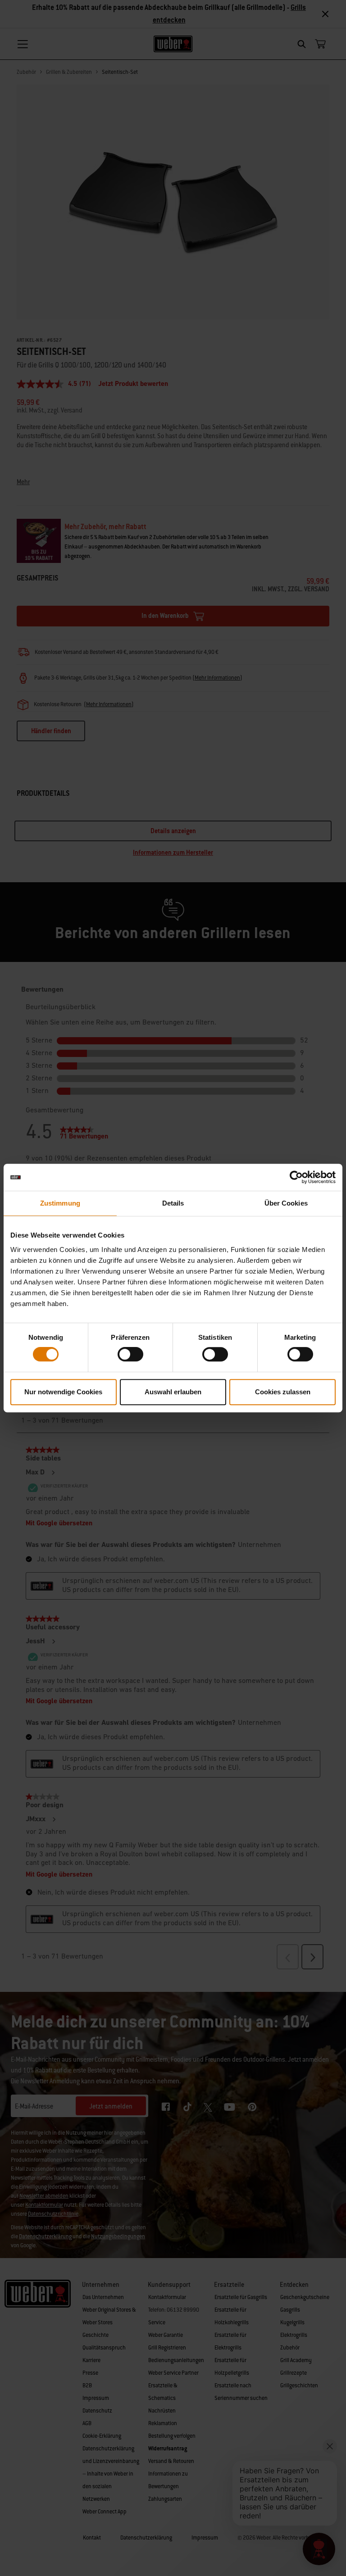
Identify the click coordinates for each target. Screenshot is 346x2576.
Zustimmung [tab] (60, 1203)
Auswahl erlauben (173, 1392)
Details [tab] (173, 1203)
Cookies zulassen (283, 1392)
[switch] (130, 1354)
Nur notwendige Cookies (63, 1392)
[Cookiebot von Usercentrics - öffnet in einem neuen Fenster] (296, 1177)
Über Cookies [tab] (286, 1203)
